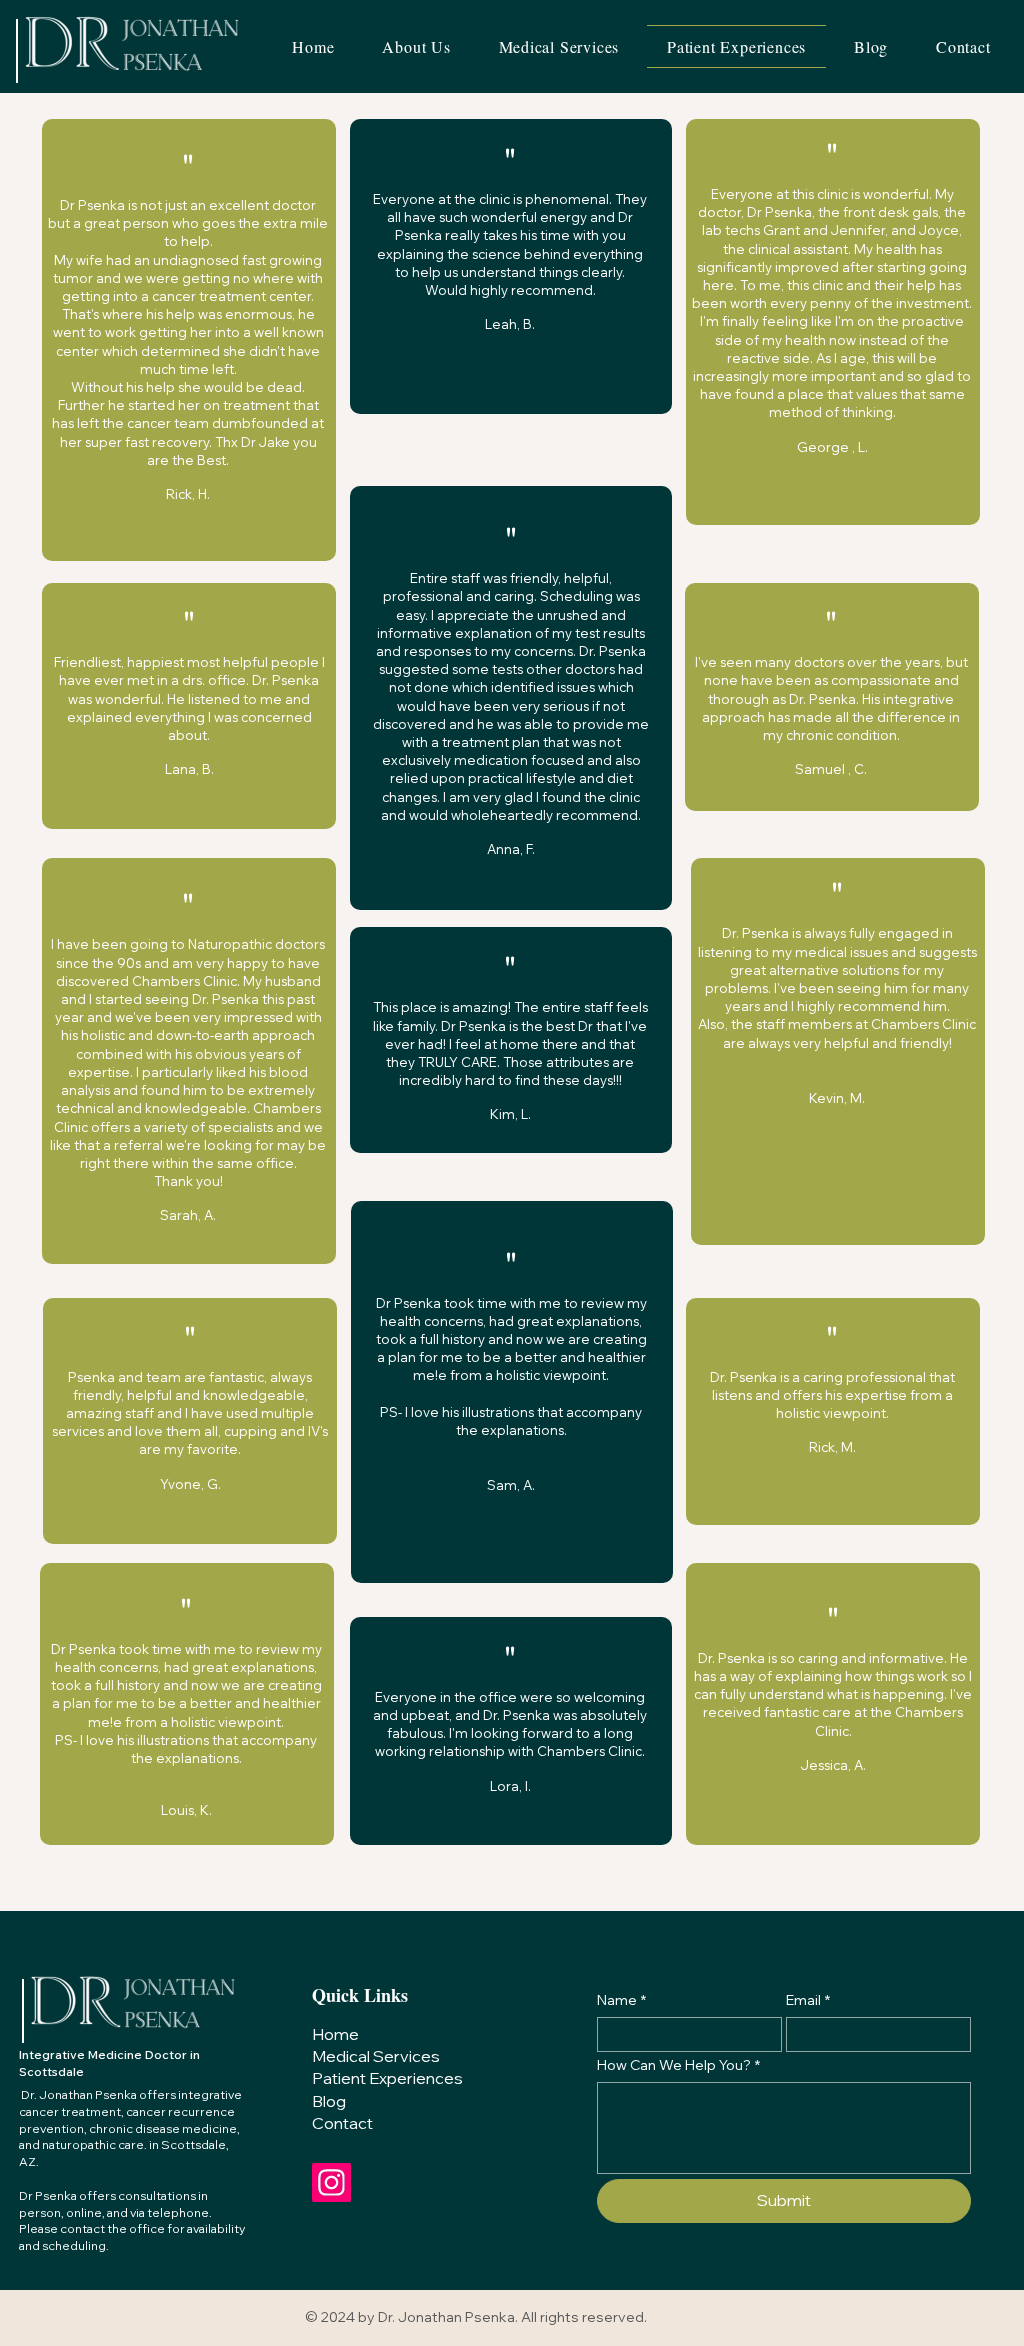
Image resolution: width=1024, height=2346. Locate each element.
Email (808, 2000)
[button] (559, 46)
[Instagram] (331, 2182)
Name (621, 2000)
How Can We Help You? (678, 2065)
